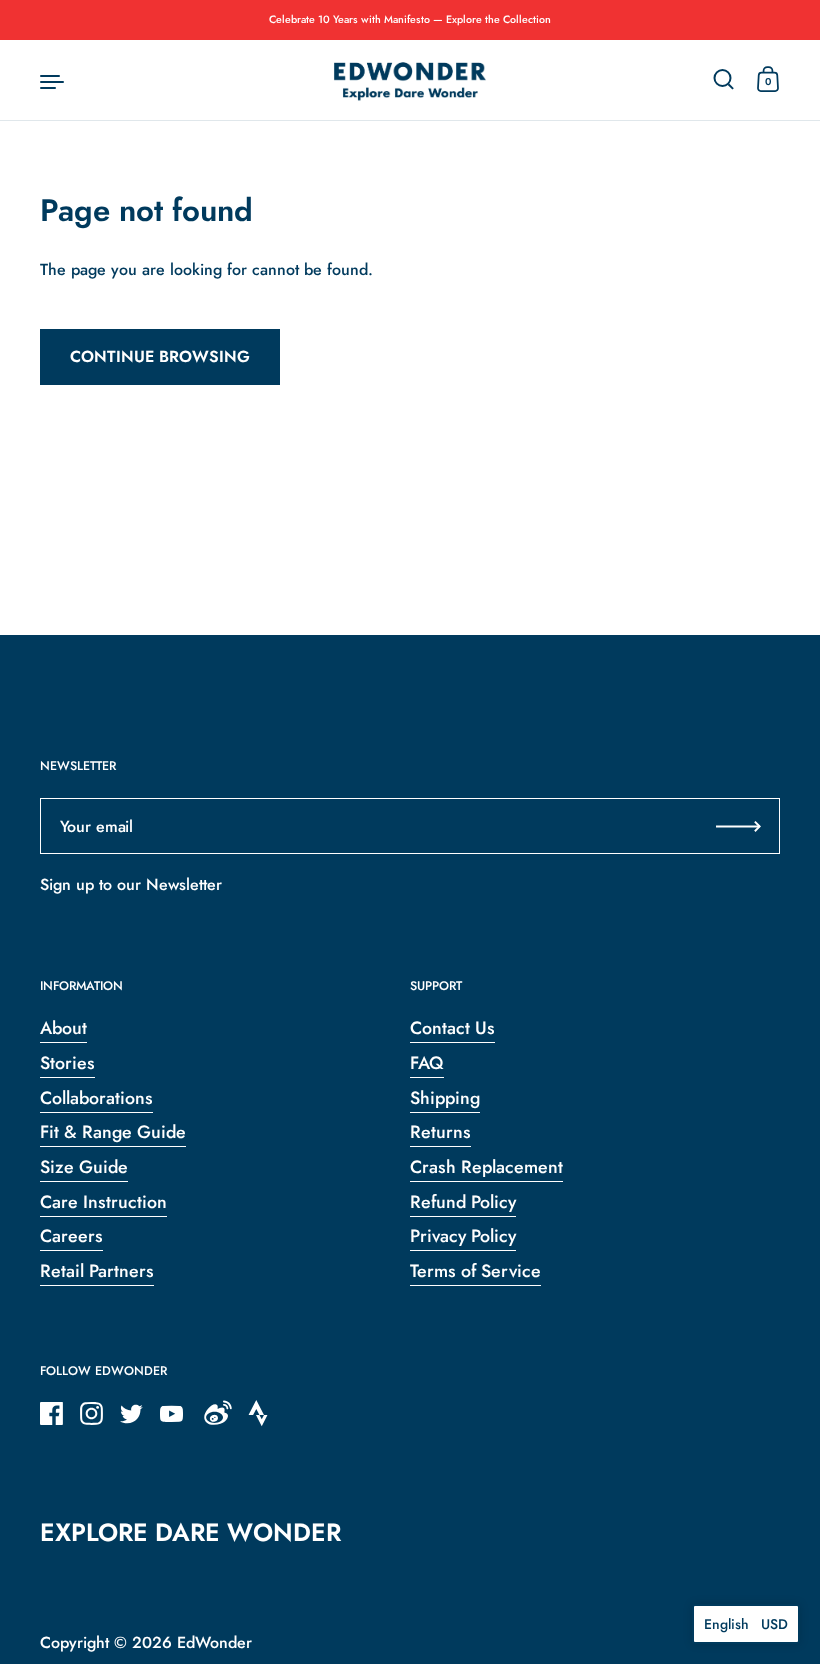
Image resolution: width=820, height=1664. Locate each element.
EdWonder (214, 1642)
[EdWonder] (410, 80)
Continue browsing (160, 356)
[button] (746, 1624)
